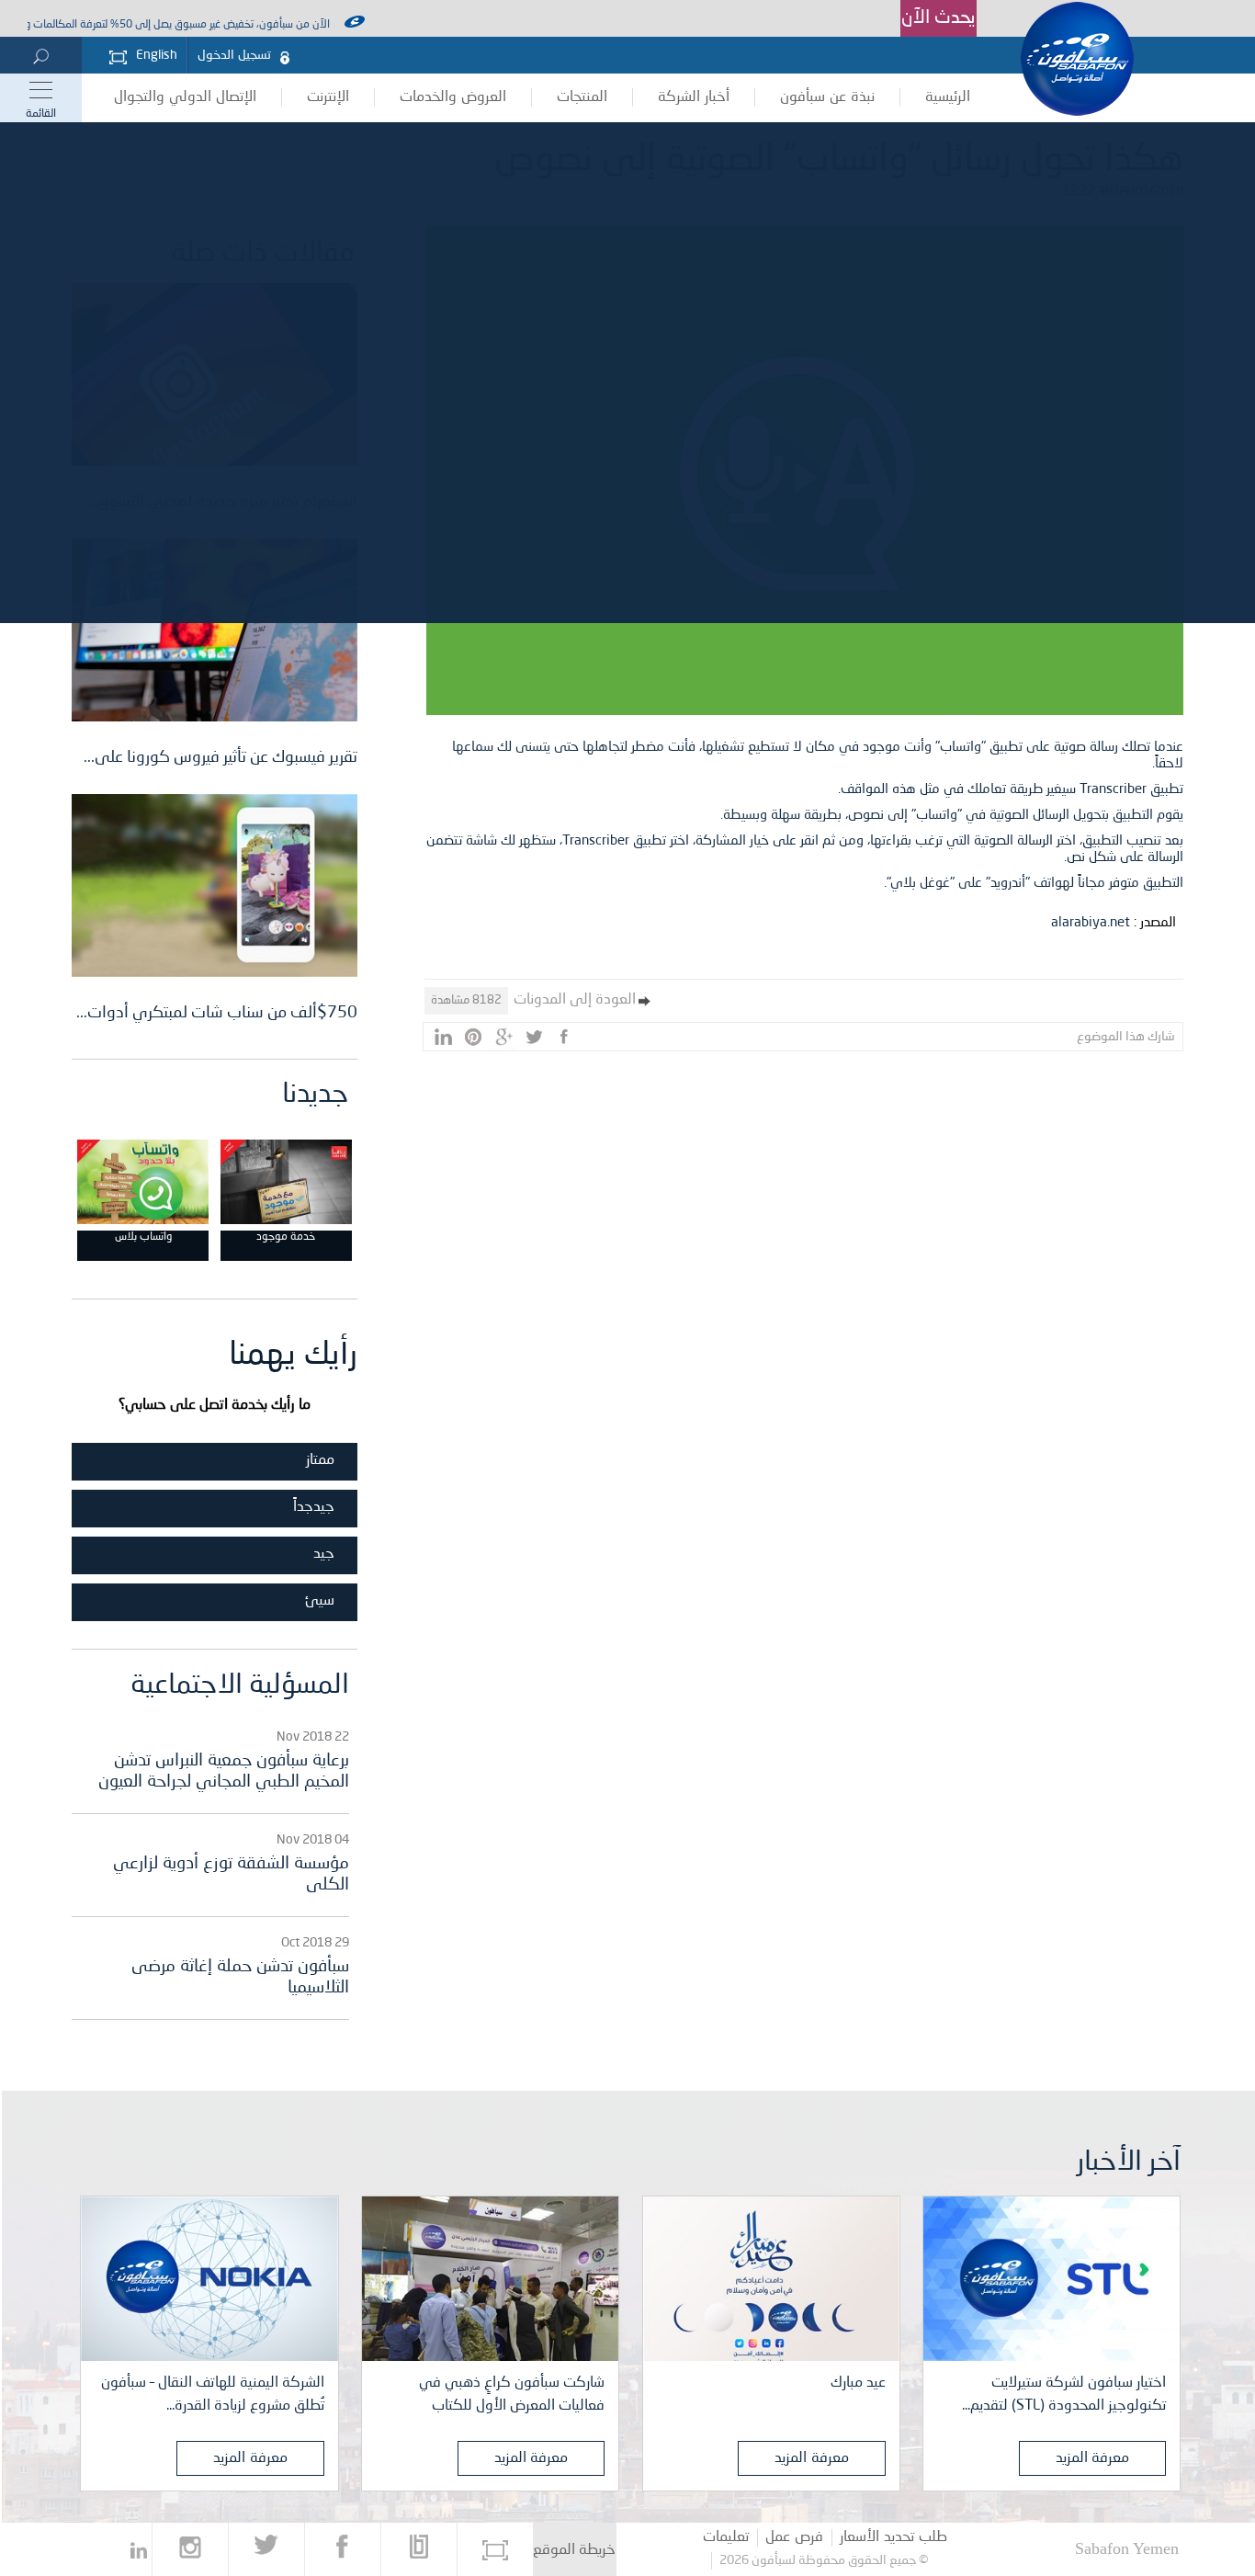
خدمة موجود (286, 1237)
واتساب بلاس (143, 1237)
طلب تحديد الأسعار (893, 2537)
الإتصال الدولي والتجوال (185, 97)
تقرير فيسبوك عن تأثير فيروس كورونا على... (220, 757)
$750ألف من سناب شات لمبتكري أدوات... (217, 1013)
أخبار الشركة (694, 97)
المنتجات (582, 97)
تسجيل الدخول (234, 55)
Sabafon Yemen (1127, 2548)
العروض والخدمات (453, 97)
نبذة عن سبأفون (827, 97)
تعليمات (726, 2537)
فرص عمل (794, 2537)
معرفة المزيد (1093, 2458)
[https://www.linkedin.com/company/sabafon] (139, 2549)
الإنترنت (328, 97)
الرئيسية (948, 97)
